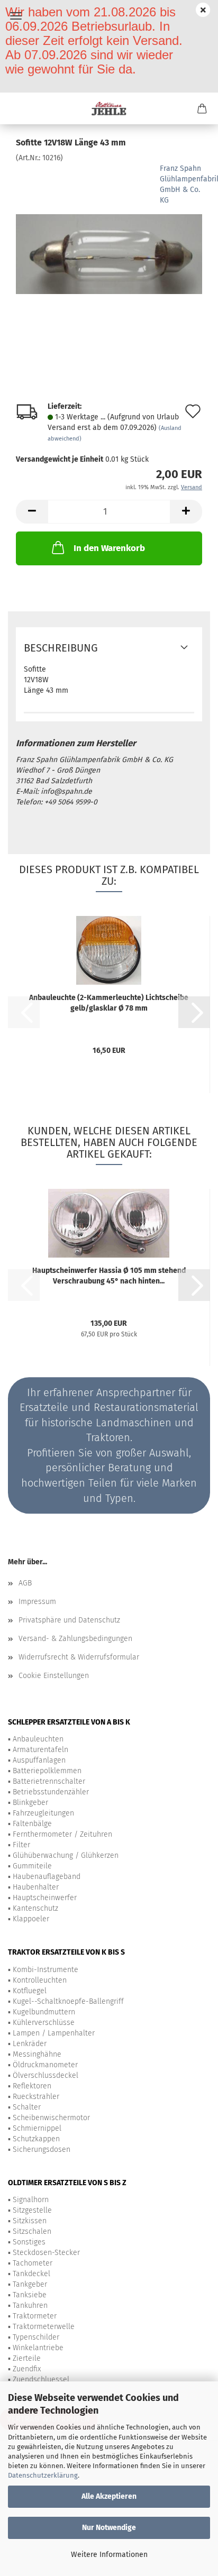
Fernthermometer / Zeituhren (62, 1834)
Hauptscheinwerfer (45, 1898)
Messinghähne (37, 2054)
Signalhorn (31, 2200)
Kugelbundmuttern (44, 2012)
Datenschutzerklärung (43, 2475)
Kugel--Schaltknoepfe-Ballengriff (68, 2001)
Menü (16, 16)
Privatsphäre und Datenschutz (69, 1620)
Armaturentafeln (40, 1750)
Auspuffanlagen (39, 1760)
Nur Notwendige (109, 2528)
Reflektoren (32, 2086)
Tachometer (33, 2263)
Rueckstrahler (36, 2097)
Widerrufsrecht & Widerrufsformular (79, 1657)
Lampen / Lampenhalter (54, 2033)
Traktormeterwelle (44, 2327)
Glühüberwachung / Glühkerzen (66, 1855)
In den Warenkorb (109, 548)
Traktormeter (35, 2316)
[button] (32, 512)
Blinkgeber (30, 1803)
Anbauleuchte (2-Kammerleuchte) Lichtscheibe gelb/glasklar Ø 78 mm (109, 1003)
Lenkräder (30, 2044)
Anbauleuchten (38, 1739)
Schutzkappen (36, 2139)
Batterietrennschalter (49, 1781)
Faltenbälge (32, 1824)
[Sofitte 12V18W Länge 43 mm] (109, 242)
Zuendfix (27, 2369)
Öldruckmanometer (45, 2065)
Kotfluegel (30, 1991)
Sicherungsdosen (42, 2149)
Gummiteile (32, 1866)
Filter (21, 1845)
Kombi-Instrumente (46, 1970)
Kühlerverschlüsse (44, 2023)
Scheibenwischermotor (51, 2118)
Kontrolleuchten (40, 1980)
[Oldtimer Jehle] (109, 108)
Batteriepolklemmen (47, 1771)
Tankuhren (30, 2305)
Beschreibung (61, 648)
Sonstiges (29, 2242)
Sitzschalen (32, 2231)
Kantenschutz (35, 1908)
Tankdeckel (31, 2274)
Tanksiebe (30, 2295)
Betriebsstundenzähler (51, 1792)
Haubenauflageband (47, 1877)
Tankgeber (30, 2284)
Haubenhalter (36, 1887)
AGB (25, 1583)
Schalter (27, 2107)
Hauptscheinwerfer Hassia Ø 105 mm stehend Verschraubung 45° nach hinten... (109, 1276)
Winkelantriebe (38, 2348)
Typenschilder (36, 2337)
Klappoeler (31, 1919)
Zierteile (27, 2358)
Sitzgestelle (32, 2210)
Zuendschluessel (41, 2380)
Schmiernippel (37, 2128)
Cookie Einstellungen (54, 1676)
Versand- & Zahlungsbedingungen (75, 1639)
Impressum (37, 1602)
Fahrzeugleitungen (43, 1813)
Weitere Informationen (109, 2555)
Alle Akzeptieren (109, 2496)
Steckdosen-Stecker (46, 2253)
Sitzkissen (30, 2221)
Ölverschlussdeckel (46, 2075)
